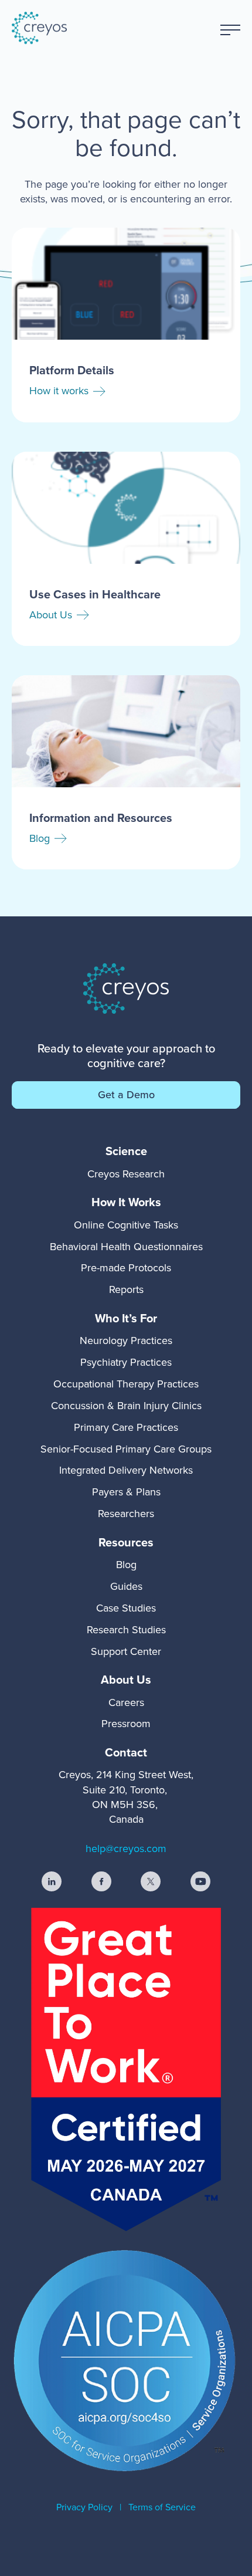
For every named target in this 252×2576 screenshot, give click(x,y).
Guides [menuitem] (126, 1586)
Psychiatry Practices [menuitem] (126, 1362)
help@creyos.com (126, 1849)
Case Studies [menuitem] (126, 1608)
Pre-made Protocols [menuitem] (126, 1268)
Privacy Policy (84, 2507)
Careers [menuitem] (126, 1702)
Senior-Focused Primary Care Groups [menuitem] (126, 1449)
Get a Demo (126, 1095)
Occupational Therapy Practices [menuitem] (126, 1384)
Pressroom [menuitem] (126, 1724)
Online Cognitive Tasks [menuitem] (126, 1225)
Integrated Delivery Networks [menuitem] (126, 1470)
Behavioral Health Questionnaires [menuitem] (126, 1247)
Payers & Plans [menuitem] (126, 1492)
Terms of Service (162, 2507)
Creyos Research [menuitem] (126, 1174)
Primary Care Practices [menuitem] (126, 1427)
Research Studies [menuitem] (126, 1630)
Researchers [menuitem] (126, 1514)
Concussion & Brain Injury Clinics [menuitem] (126, 1406)
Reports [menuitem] (126, 1289)
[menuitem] (126, 1151)
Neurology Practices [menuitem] (126, 1341)
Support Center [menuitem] (126, 1651)
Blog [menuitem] (126, 1565)
